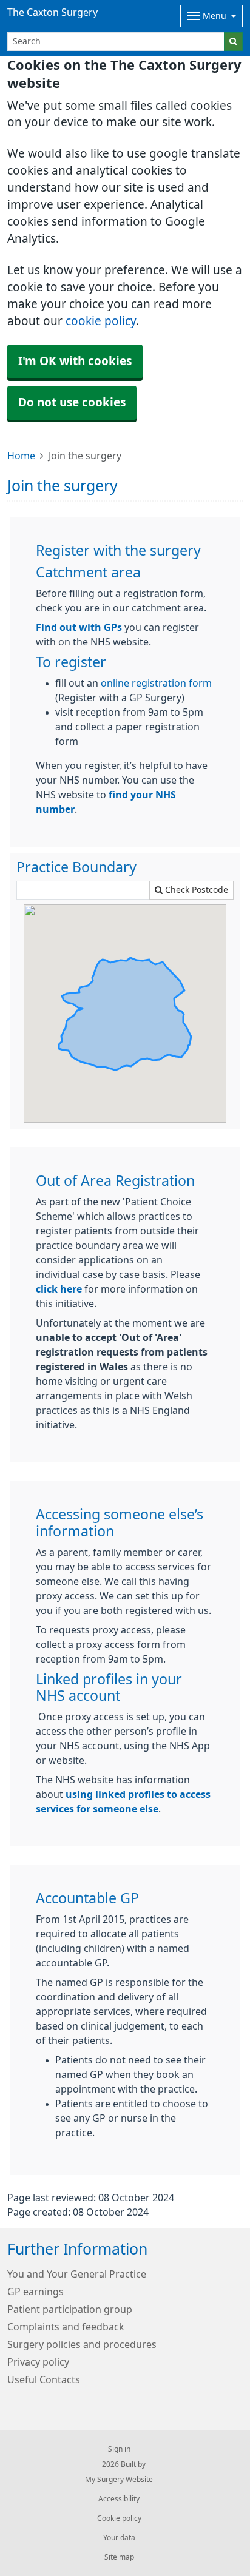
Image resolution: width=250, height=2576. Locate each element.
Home (21, 456)
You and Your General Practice (77, 2274)
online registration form (156, 683)
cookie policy (101, 321)
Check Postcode (195, 890)
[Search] (233, 42)
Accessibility (119, 2499)
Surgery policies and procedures (82, 2344)
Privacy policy (38, 2362)
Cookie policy (119, 2518)
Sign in (119, 2449)
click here (59, 1289)
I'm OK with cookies (75, 361)
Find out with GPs (79, 627)
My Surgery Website (119, 2480)
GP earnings (35, 2292)
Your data (119, 2538)
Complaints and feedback (66, 2327)
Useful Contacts (44, 2379)
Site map (119, 2557)
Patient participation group (70, 2309)
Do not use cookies (72, 402)
